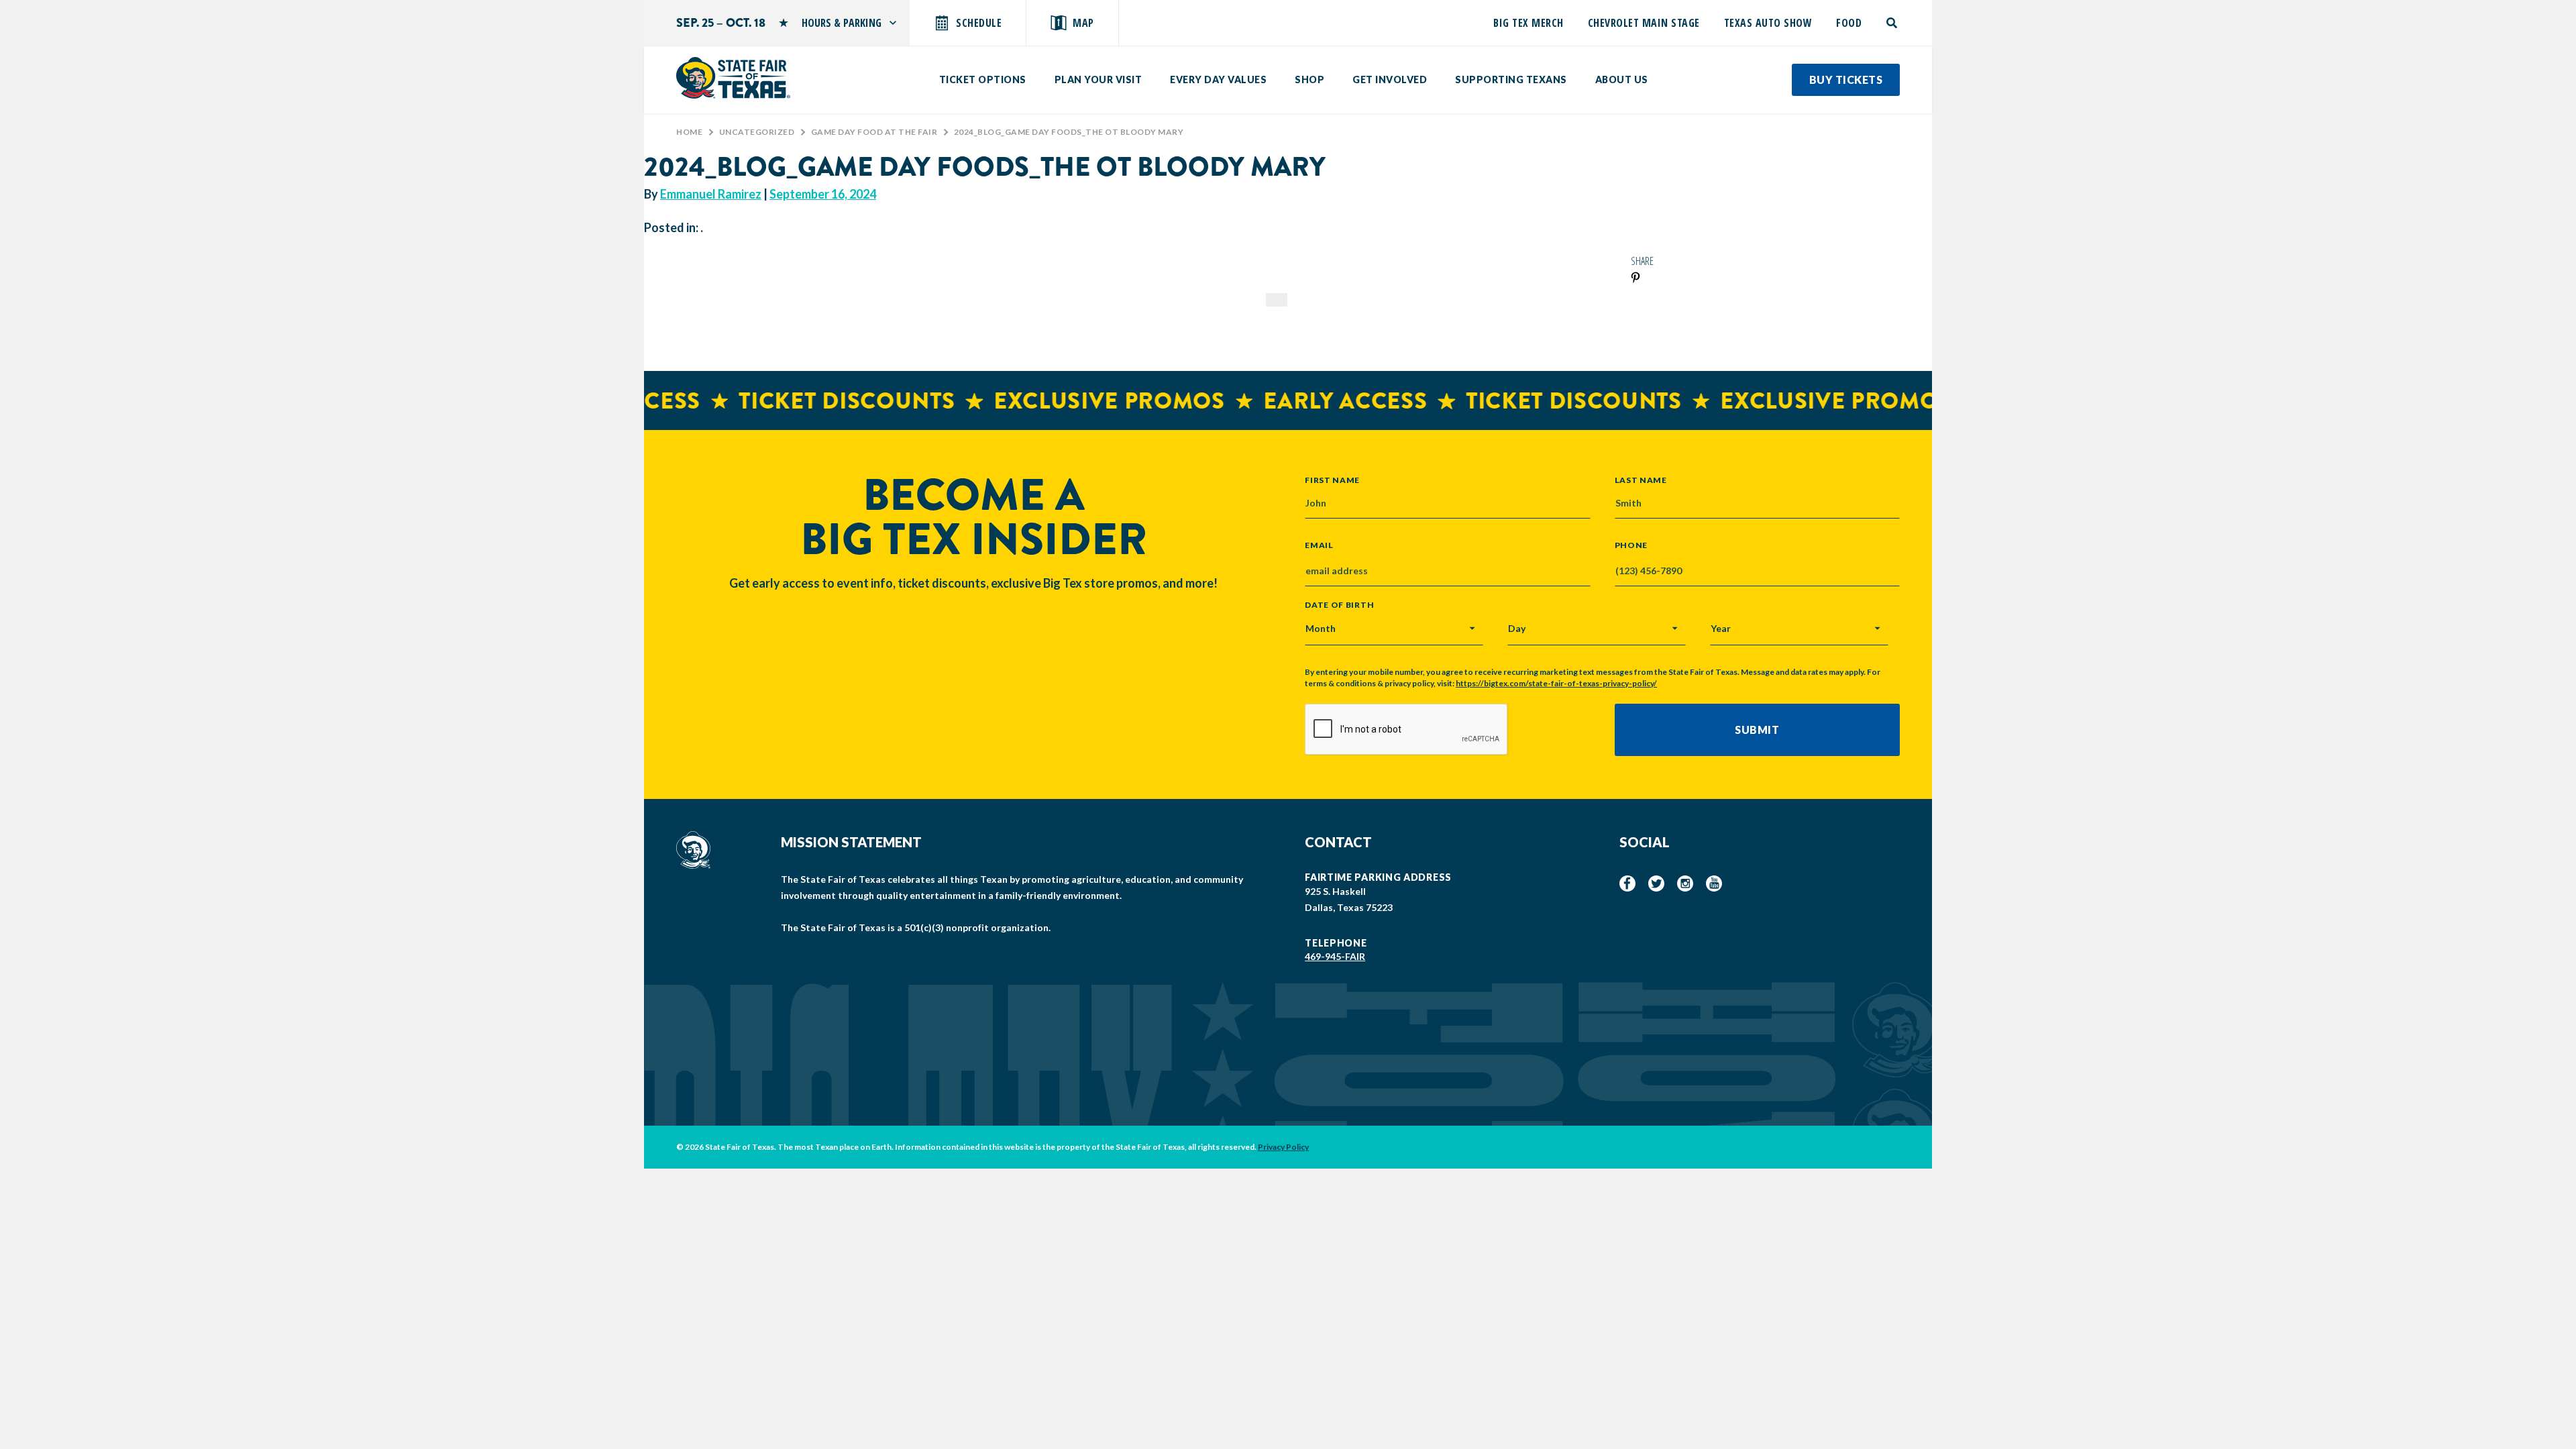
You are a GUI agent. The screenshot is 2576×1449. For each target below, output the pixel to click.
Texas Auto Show (1768, 23)
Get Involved (1390, 79)
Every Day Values (1218, 79)
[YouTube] (1714, 883)
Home (689, 132)
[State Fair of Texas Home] (733, 78)
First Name (1332, 480)
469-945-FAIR (1335, 956)
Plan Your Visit (1098, 79)
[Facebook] (1627, 883)
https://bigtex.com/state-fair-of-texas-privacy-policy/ (1556, 683)
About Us (1622, 79)
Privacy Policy (1283, 1147)
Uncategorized (757, 132)
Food (1849, 23)
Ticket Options (983, 79)
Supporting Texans (1511, 79)
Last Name (1641, 480)
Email (1319, 545)
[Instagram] (1685, 883)
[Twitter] (1656, 883)
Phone (1631, 545)
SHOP (1309, 79)
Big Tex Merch (1528, 23)
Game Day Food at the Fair (874, 132)
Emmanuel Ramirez (711, 194)
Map (1083, 23)
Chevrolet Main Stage (1644, 23)
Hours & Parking (842, 23)
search (1893, 23)
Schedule (979, 23)
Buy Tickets (1846, 79)
